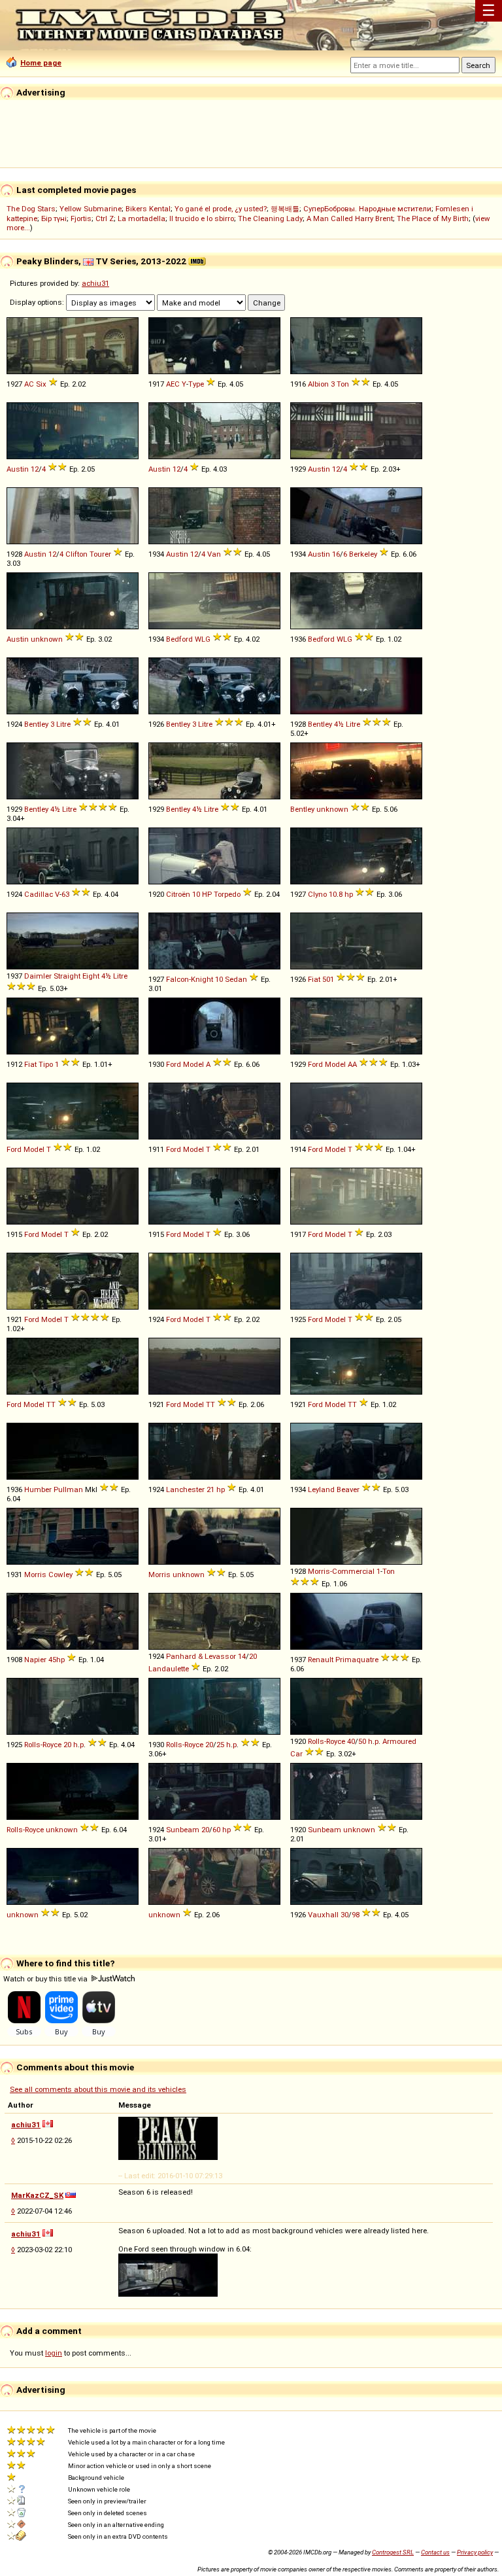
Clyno (317, 894)
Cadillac (39, 894)
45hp (57, 1660)
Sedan (236, 979)
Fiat (314, 979)
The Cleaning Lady (270, 218)
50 (362, 1741)
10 (196, 894)
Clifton (76, 554)
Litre (63, 724)
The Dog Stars (31, 209)
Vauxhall (323, 1915)
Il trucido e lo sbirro (202, 218)
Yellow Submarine (91, 209)
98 (356, 1915)
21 (210, 1489)
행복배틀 (285, 209)
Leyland (321, 1489)
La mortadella (142, 218)
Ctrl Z (105, 218)
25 (220, 1745)
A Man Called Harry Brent (350, 218)
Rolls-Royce (43, 1745)
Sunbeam (183, 1830)
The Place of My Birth (433, 218)
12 (35, 469)
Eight (91, 976)
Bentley (36, 724)
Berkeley (363, 554)
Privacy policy (475, 2552)
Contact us (435, 2552)
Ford (174, 1064)
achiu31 (95, 283)
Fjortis (81, 218)
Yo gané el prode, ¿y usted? (221, 209)
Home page (41, 63)
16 (336, 554)
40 (351, 1741)
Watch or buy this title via (46, 1979)
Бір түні (54, 218)
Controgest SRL (393, 2552)
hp (349, 894)
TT (51, 1404)
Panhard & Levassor (201, 1656)
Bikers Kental (148, 209)
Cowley (60, 1575)
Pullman (68, 1489)
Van (214, 554)
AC (29, 384)
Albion (318, 384)
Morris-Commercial (341, 1571)
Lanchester (185, 1489)
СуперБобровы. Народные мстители (367, 209)
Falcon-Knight (190, 979)
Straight (67, 976)
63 (65, 894)
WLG (203, 639)
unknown (47, 639)
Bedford (179, 639)
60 (216, 1830)
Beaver (348, 1489)
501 (328, 979)
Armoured (399, 1741)
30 (344, 1915)
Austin (18, 469)
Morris (35, 1575)
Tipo (46, 1064)
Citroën (178, 894)
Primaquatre (357, 1660)
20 (253, 1656)
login (54, 2353)
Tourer (100, 554)
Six (41, 384)
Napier (35, 1660)
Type (196, 384)
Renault (321, 1660)
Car (296, 1754)
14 (242, 1656)
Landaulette (169, 1669)
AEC (173, 384)
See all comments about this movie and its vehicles (98, 2089)
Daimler (38, 976)
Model (193, 1064)
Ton (343, 384)
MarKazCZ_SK (37, 2195)
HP (207, 894)
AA (352, 1064)
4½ (339, 724)
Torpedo (227, 894)
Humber (38, 1489)
